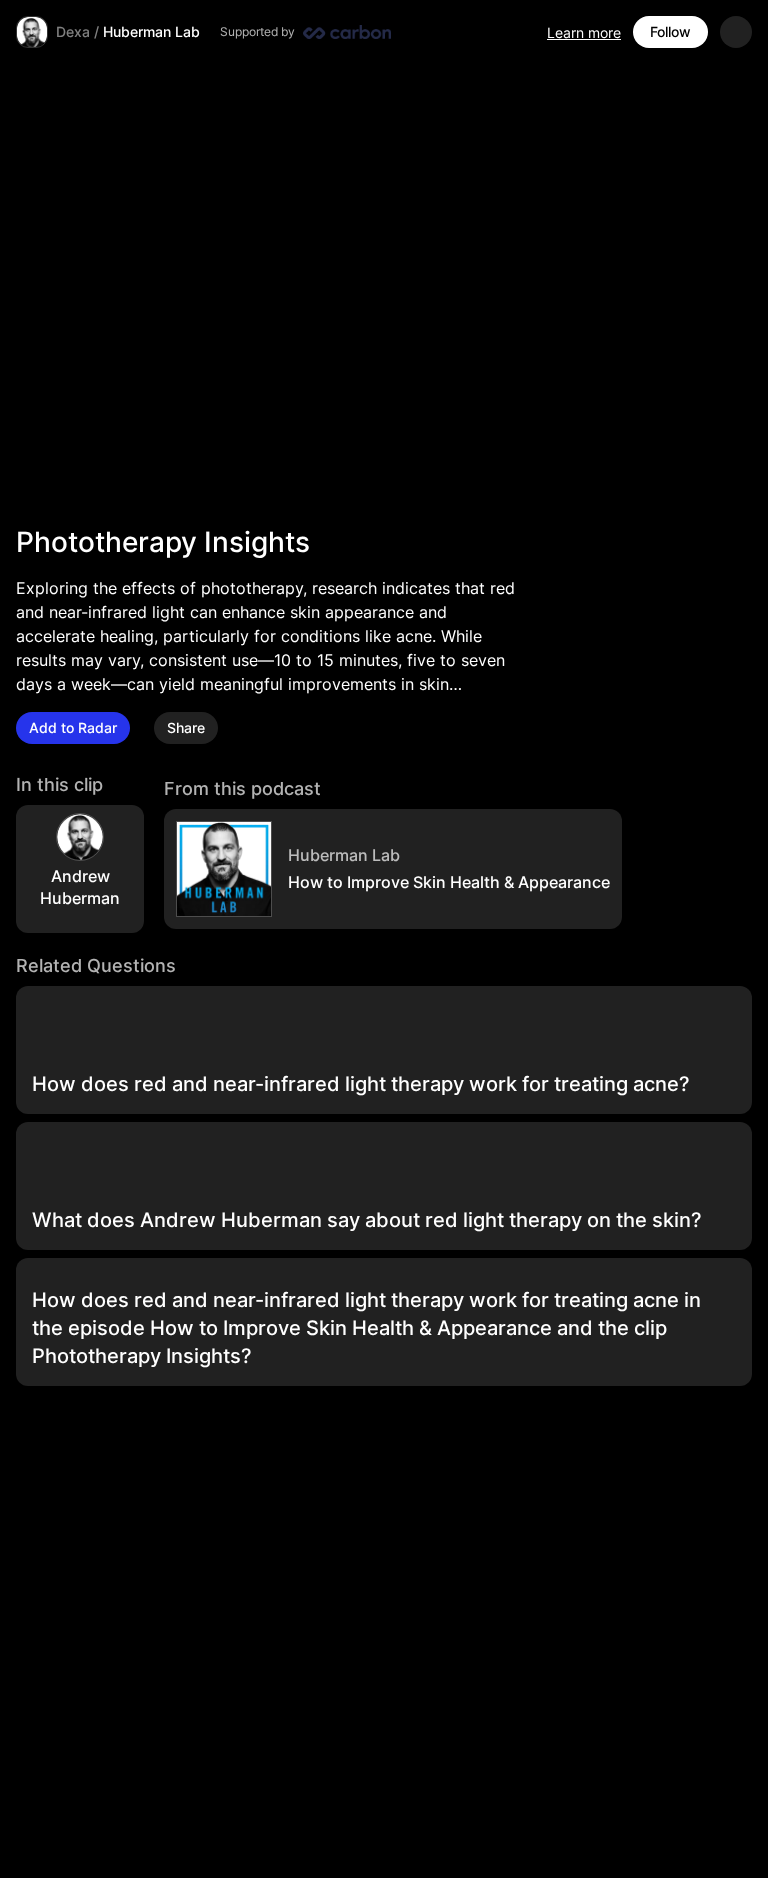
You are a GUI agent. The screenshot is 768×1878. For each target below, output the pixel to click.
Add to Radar (73, 727)
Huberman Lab (151, 31)
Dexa (73, 31)
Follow (670, 31)
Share (186, 727)
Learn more (584, 32)
